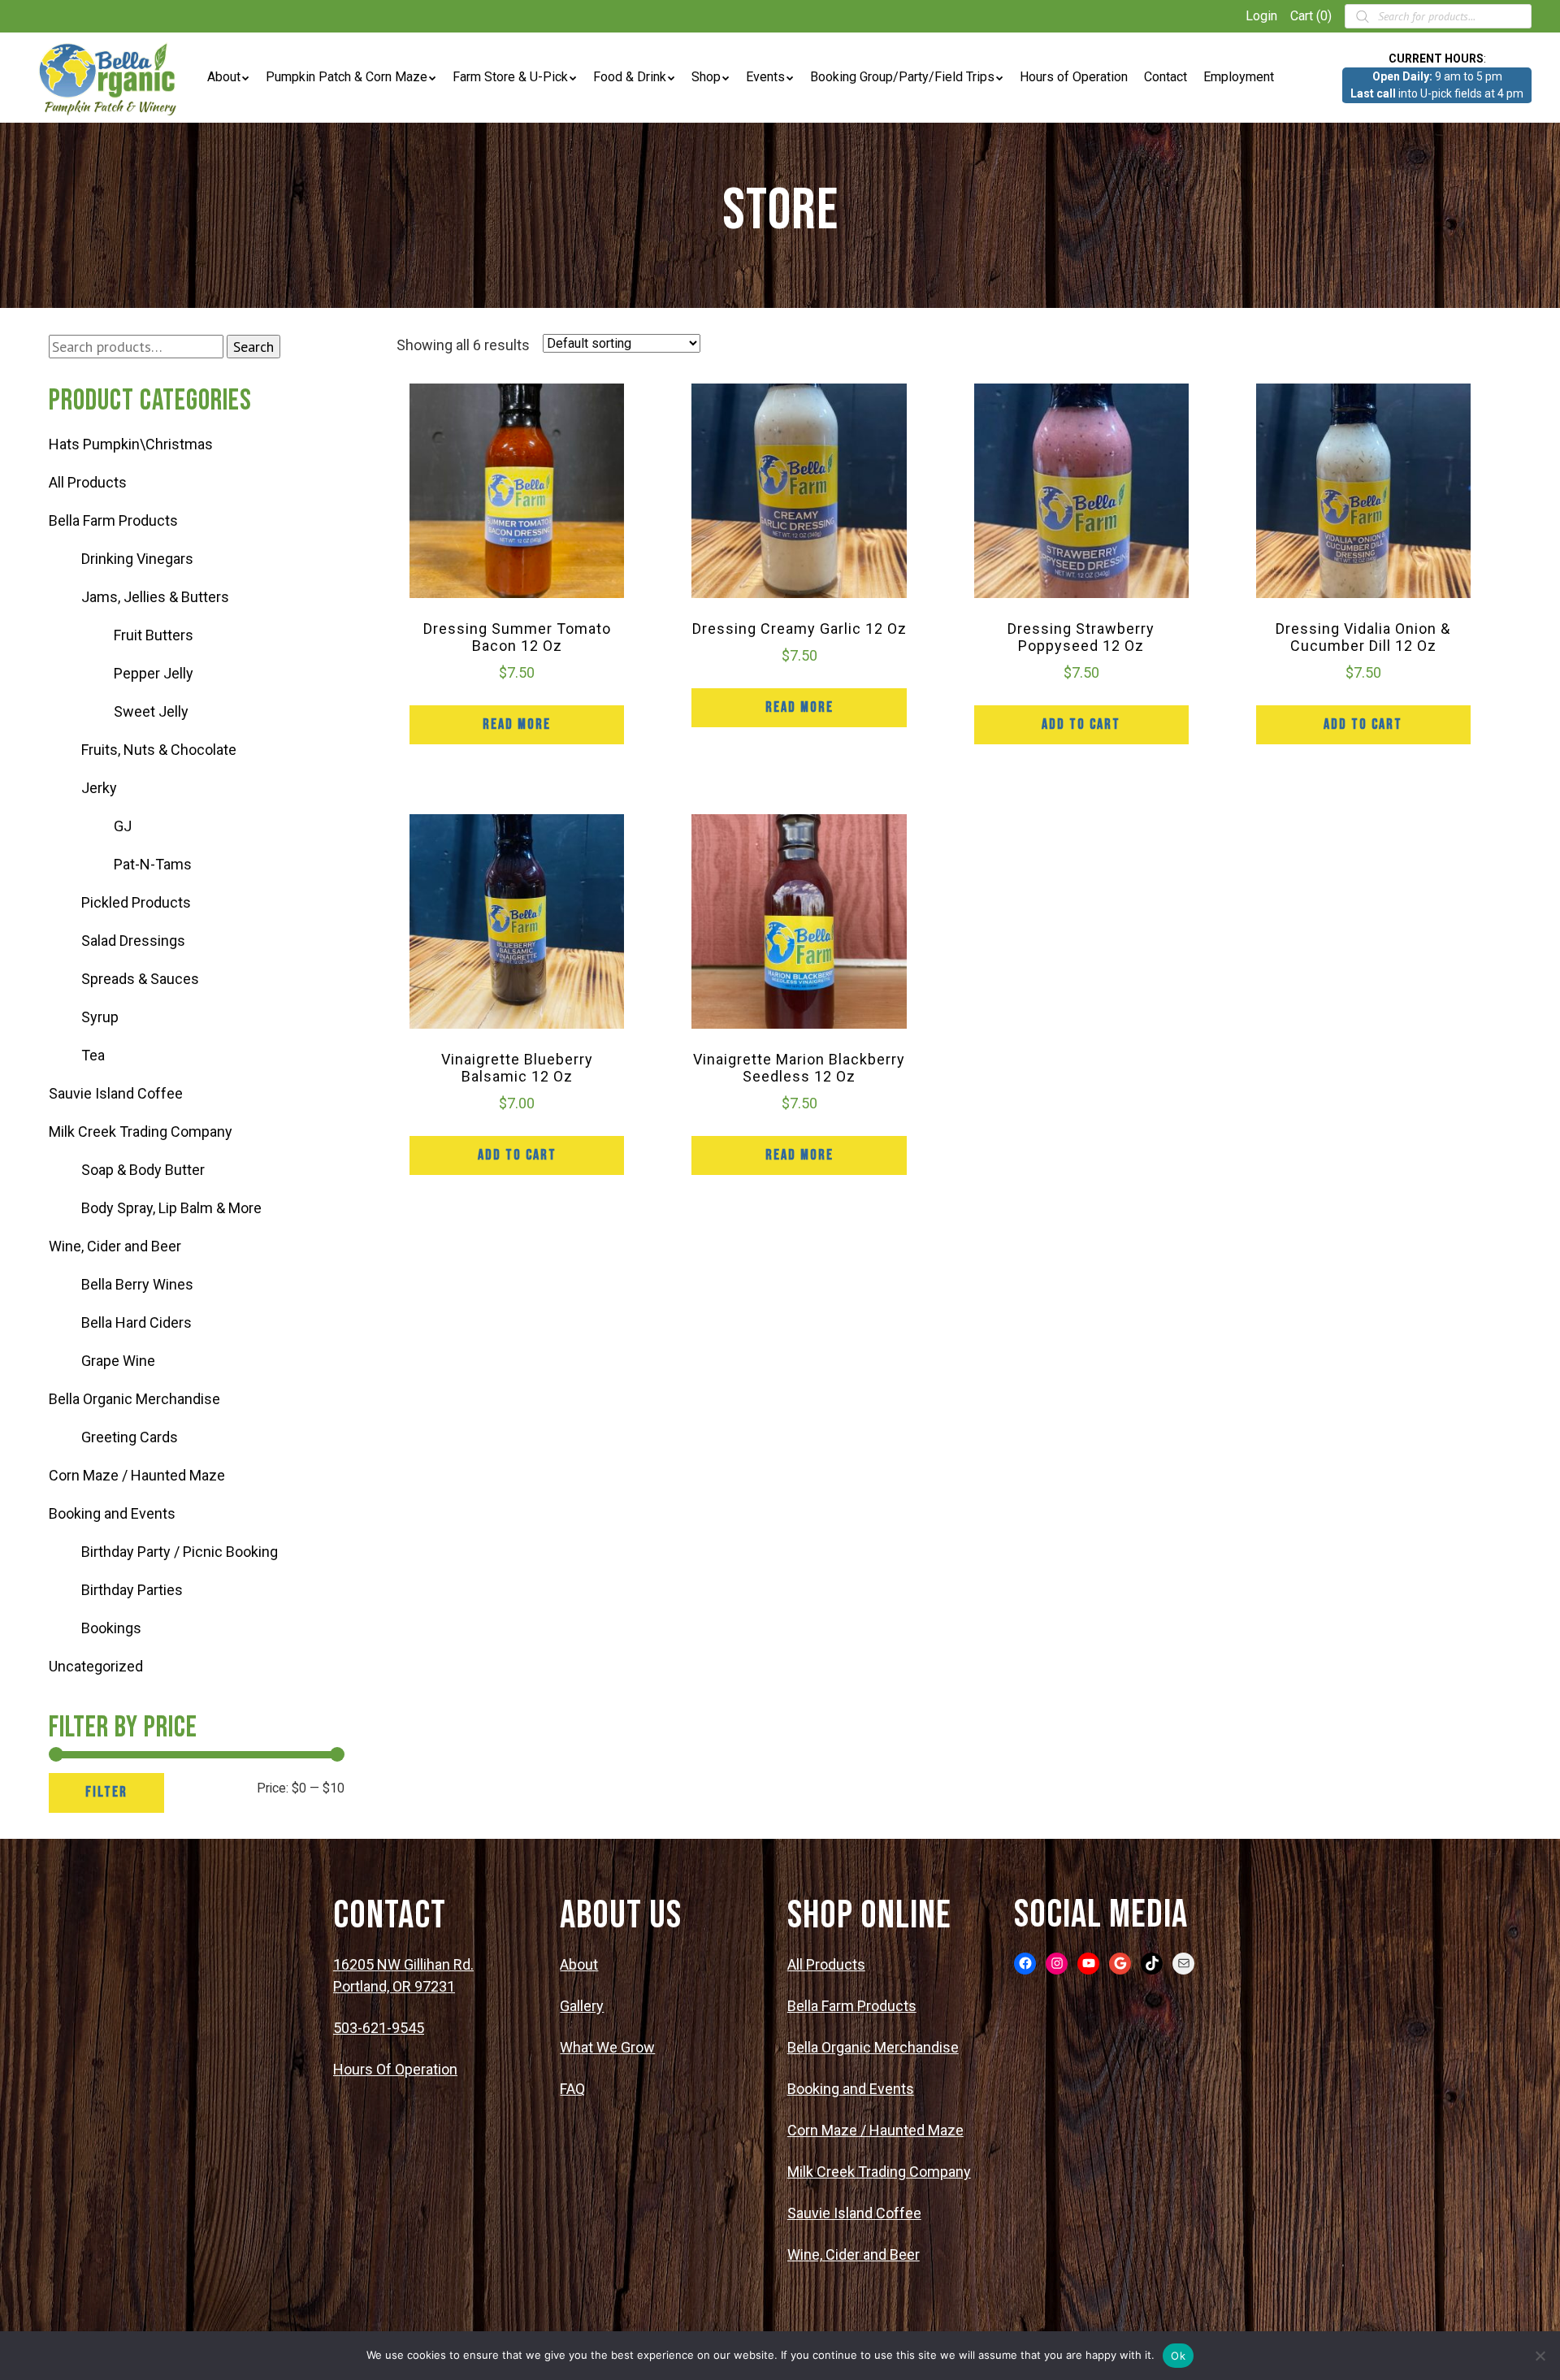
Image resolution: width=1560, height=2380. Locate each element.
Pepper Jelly (154, 673)
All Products (88, 482)
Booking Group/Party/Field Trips (902, 77)
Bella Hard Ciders (136, 1322)
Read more (517, 724)
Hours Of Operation (395, 2069)
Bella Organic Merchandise (134, 1399)
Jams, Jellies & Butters (155, 597)
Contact (1166, 77)
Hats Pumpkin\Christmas (131, 444)
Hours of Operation (1074, 77)
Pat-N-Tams (153, 864)
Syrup (100, 1017)
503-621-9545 (379, 2028)
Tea (93, 1055)
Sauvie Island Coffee (116, 1093)
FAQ (572, 2089)
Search (253, 347)
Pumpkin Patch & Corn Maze (347, 77)
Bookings (111, 1628)
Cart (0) (1311, 16)
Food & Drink (630, 77)
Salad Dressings (133, 941)
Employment (1239, 77)
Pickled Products (136, 902)
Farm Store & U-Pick (510, 77)
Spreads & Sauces (140, 979)
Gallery (582, 2006)
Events (765, 77)
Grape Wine (118, 1361)
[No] (1540, 2356)
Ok (1178, 2356)
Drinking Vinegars (137, 559)
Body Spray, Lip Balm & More (171, 1208)
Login (1261, 16)
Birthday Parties (132, 1590)
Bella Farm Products (113, 520)
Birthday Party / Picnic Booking (180, 1552)
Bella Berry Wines (137, 1284)
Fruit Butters (154, 635)
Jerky (99, 788)
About (224, 77)
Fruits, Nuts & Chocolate (159, 750)
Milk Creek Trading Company (141, 1131)
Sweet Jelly (151, 711)
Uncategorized (96, 1666)
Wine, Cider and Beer (115, 1246)
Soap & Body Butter (143, 1170)
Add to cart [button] (1081, 724)
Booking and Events (112, 1513)
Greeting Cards (130, 1437)
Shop (706, 77)
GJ (123, 826)
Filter (106, 1792)
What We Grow (607, 2047)
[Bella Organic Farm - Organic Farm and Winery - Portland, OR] (110, 78)
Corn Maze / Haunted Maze (137, 1475)
